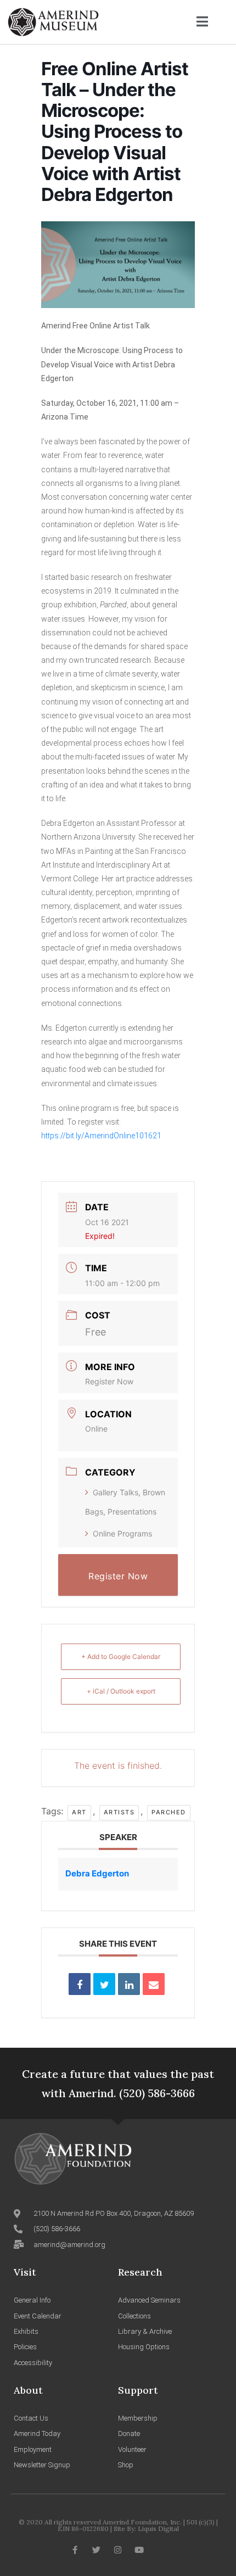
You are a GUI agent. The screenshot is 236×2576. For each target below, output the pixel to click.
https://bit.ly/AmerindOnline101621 (101, 1136)
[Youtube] (139, 2550)
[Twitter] (96, 2550)
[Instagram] (118, 2550)
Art (79, 1812)
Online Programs (122, 1533)
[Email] (154, 1984)
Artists (119, 1812)
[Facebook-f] (75, 2550)
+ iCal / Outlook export (121, 1691)
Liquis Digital (158, 2528)
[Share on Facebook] (80, 1984)
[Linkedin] (129, 1984)
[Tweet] (104, 1984)
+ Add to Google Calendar (121, 1656)
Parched (169, 1812)
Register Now (109, 1381)
